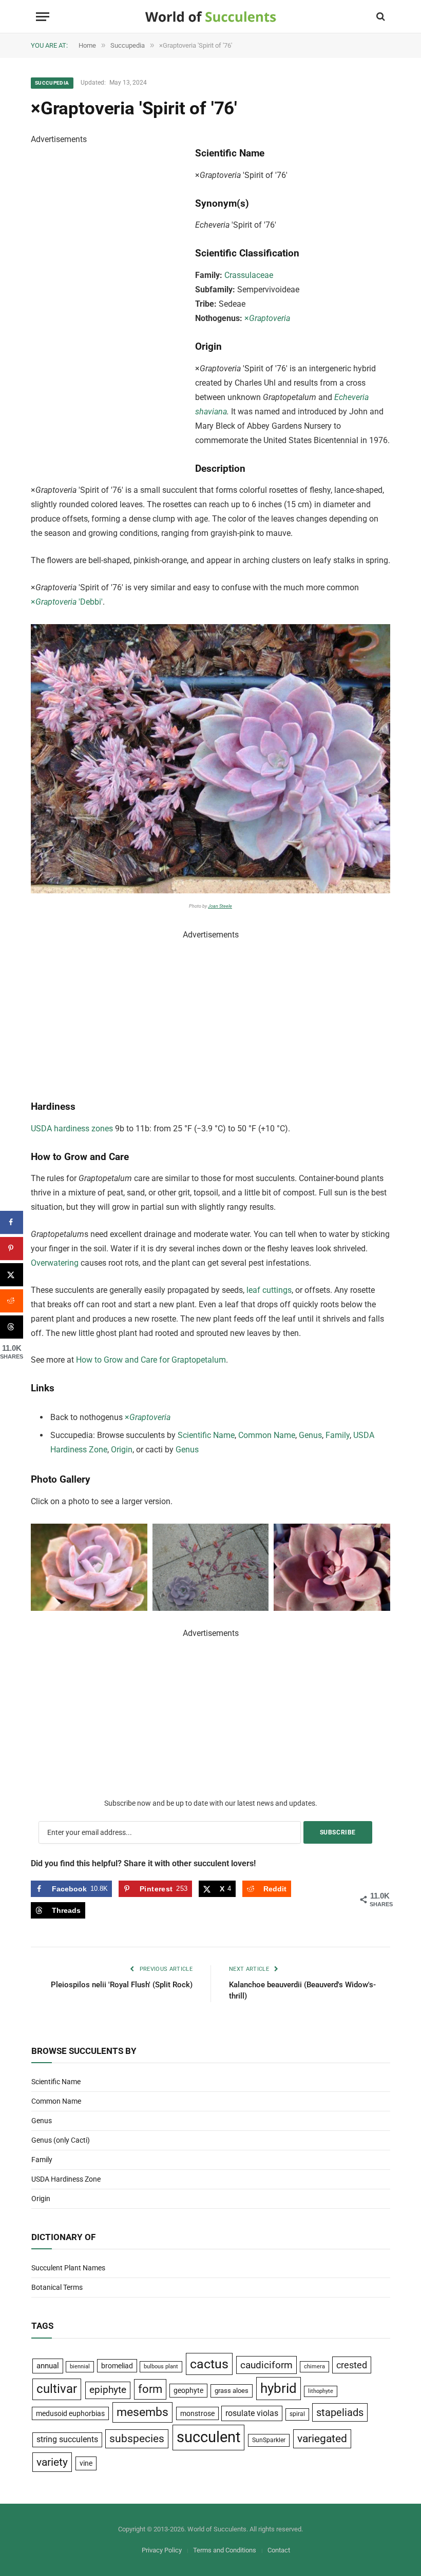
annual (48, 2366)
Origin (122, 1450)
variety (52, 2462)
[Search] (380, 17)
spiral (297, 2414)
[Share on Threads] (12, 1327)
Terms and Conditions (225, 2550)
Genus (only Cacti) (61, 2140)
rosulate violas (252, 2413)
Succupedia (52, 83)
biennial (80, 2367)
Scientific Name (206, 1435)
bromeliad (117, 2366)
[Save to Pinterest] (12, 1249)
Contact (279, 2550)
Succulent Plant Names (68, 2268)
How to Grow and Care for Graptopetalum (151, 1360)
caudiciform (266, 2365)
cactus (209, 2364)
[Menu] (43, 17)
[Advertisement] (108, 301)
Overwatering (55, 1263)
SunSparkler (269, 2440)
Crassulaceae (249, 275)
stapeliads (340, 2412)
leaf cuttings (269, 1290)
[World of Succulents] (211, 17)
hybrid (279, 2388)
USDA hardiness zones (72, 1129)
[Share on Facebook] (12, 1222)
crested (352, 2365)
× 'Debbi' (67, 602)
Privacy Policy (162, 2550)
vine (86, 2463)
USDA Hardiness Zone (66, 2179)
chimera (314, 2367)
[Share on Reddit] (12, 1301)
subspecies (137, 2439)
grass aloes (232, 2391)
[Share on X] (12, 1275)
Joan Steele (220, 906)
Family (338, 1435)
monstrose (197, 2413)
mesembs (142, 2412)
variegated (322, 2439)
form (150, 2389)
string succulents (67, 2440)
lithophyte (321, 2391)
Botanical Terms (57, 2287)
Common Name (267, 1435)
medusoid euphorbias (70, 2413)
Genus (310, 1435)
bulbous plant (161, 2367)
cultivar (57, 2389)
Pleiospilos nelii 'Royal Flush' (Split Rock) (122, 1985)
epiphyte (108, 2390)
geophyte (188, 2390)
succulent (208, 2437)
